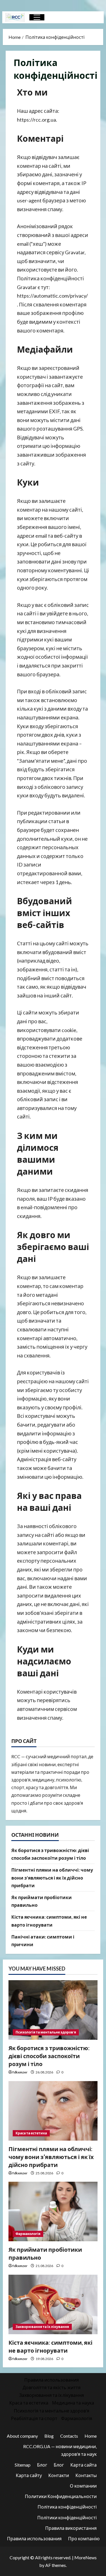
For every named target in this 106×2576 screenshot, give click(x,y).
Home (91, 2436)
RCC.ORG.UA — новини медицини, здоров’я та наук (60, 2450)
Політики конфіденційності (67, 2517)
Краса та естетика (31, 2133)
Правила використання (71, 2528)
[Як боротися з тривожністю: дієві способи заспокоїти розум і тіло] (53, 2010)
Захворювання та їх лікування (42, 2327)
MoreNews (86, 2557)
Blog (49, 2436)
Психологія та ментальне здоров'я (46, 2032)
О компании (83, 2486)
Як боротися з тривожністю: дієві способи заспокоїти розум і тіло (49, 2056)
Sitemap (23, 2465)
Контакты (86, 2475)
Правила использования (52, 2380)
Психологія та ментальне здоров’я (52, 2411)
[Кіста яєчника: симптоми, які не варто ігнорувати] (53, 2304)
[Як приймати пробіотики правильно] (53, 2211)
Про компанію (84, 2538)
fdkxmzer (20, 2072)
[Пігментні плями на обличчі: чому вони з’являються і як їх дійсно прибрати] (53, 2111)
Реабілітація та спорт (34, 2418)
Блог (42, 2465)
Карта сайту (29, 2475)
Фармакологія (28, 2234)
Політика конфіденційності (67, 2507)
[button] (37, 17)
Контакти (59, 2475)
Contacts (69, 2436)
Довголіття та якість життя (52, 2387)
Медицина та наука (73, 2403)
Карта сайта (84, 2465)
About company (22, 2436)
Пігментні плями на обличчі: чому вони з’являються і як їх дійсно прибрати (52, 1877)
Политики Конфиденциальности (61, 2496)
